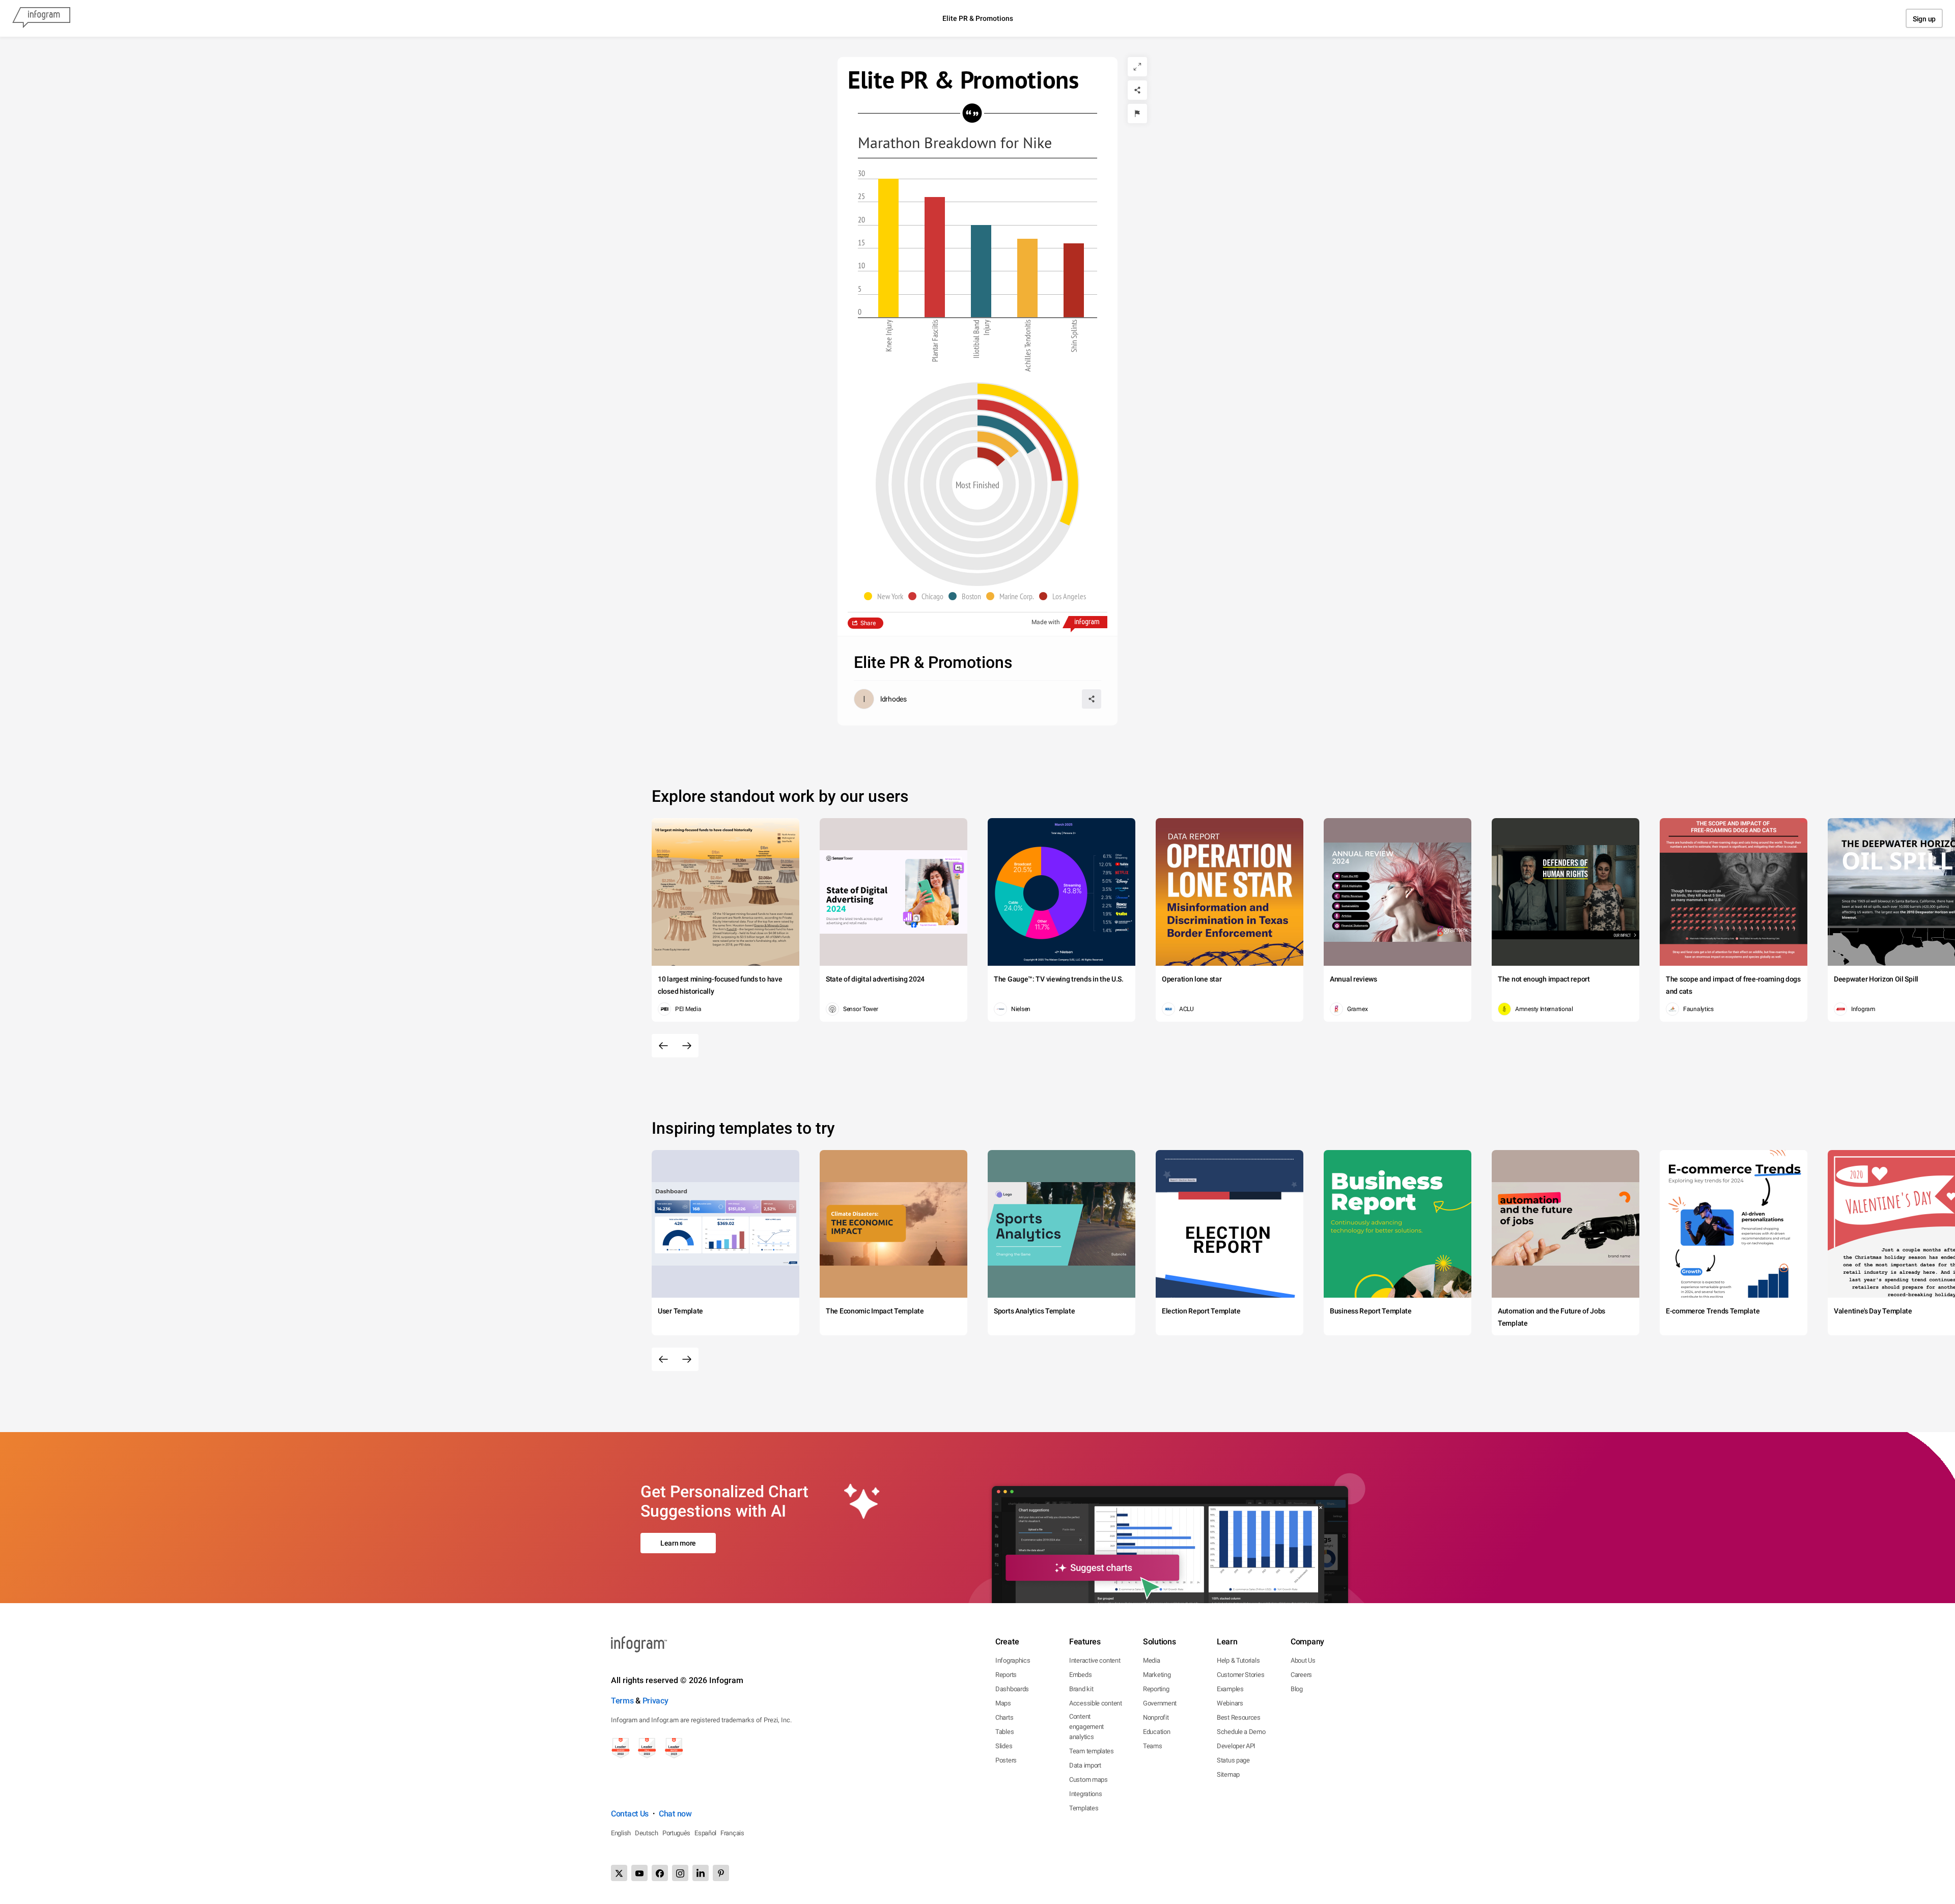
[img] (888, 248)
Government (1160, 1703)
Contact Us (630, 1814)
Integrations (1085, 1794)
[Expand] (1137, 67)
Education (1156, 1732)
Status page (1233, 1760)
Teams (1153, 1746)
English (621, 1833)
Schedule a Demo (1241, 1732)
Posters (1006, 1760)
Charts (1004, 1717)
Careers (1301, 1675)
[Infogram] (41, 18)
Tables (1004, 1732)
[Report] (1137, 114)
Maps (1003, 1703)
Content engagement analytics (1086, 1727)
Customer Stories (1240, 1675)
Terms (622, 1701)
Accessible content (1096, 1703)
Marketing (1157, 1675)
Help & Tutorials (1238, 1660)
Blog (1297, 1689)
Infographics (1013, 1660)
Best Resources (1239, 1717)
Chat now (675, 1814)
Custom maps (1088, 1780)
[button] (886, 596)
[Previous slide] (663, 1046)
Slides (1004, 1746)
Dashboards (1012, 1689)
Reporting (1156, 1689)
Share (868, 623)
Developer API (1236, 1746)
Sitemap (1228, 1774)
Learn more (678, 1543)
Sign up (1924, 19)
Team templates (1092, 1751)
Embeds (1080, 1675)
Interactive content (1095, 1660)
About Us (1303, 1660)
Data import (1085, 1765)
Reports (1006, 1675)
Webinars (1230, 1703)
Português (676, 1833)
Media (1152, 1660)
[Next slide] (687, 1046)
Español (705, 1833)
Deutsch (647, 1833)
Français (732, 1833)
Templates (1084, 1808)
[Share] (1137, 90)
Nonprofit (1156, 1717)
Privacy (655, 1701)
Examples (1230, 1689)
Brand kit (1081, 1689)
